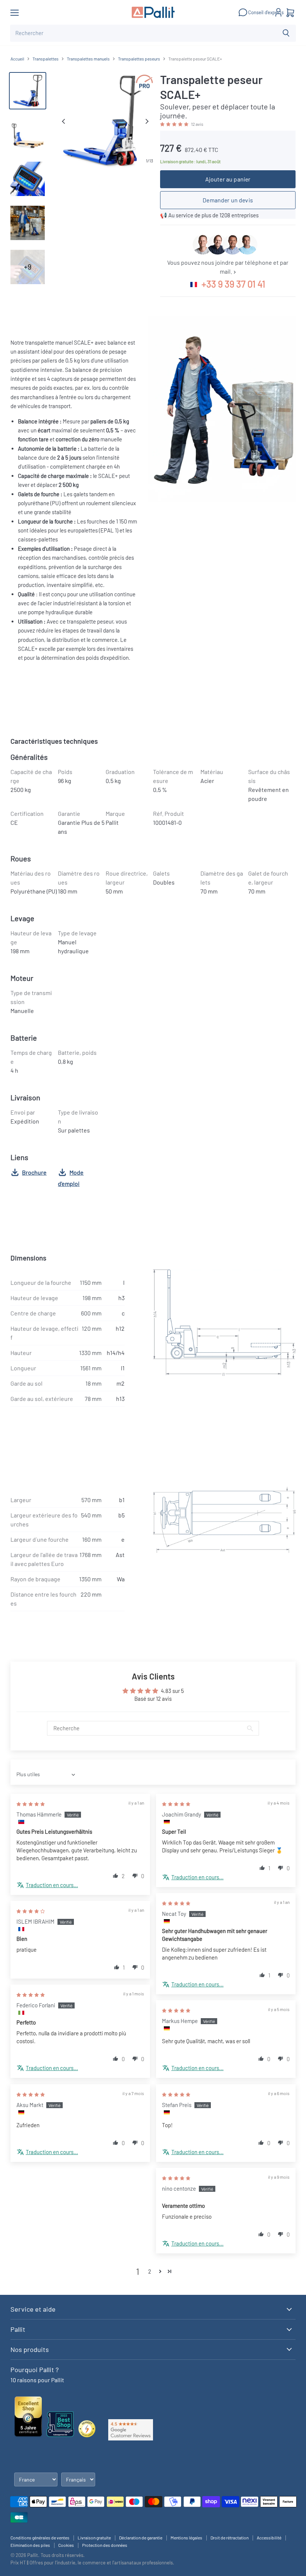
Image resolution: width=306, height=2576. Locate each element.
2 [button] (150, 2271)
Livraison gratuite (94, 2538)
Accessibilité (269, 2538)
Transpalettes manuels (88, 59)
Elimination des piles (30, 2545)
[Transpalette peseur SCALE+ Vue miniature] (28, 91)
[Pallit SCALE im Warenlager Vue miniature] (28, 223)
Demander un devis (228, 200)
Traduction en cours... (52, 1885)
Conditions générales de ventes (40, 2538)
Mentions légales (186, 2538)
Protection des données (105, 2545)
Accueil (17, 59)
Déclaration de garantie (141, 2538)
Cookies (66, 2545)
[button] (175, 124)
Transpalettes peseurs (139, 59)
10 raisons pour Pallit (37, 2380)
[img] (31, 1803)
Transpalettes (46, 59)
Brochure (34, 1172)
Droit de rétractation (229, 2538)
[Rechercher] (286, 33)
